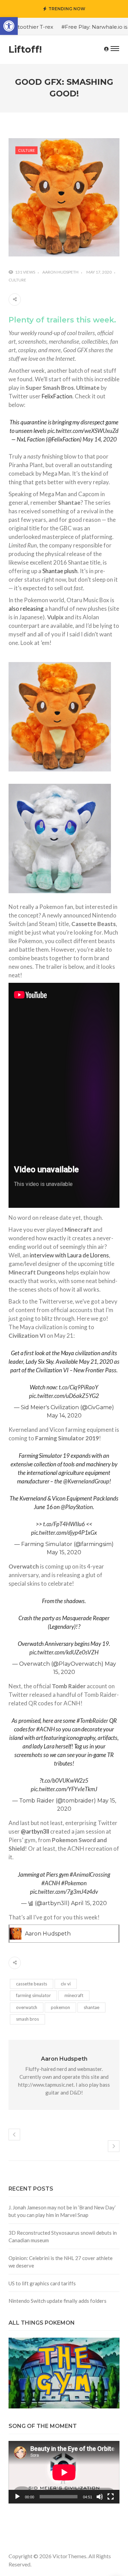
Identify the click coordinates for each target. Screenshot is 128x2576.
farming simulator (33, 1995)
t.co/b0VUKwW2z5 (65, 1780)
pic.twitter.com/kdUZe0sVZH (64, 1652)
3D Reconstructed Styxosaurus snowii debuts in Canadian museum (63, 2237)
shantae (91, 2007)
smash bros (27, 2019)
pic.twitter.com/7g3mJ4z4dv (64, 1892)
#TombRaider (92, 1721)
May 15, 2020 (64, 1552)
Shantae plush (60, 571)
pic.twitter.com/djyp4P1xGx (64, 1533)
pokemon (60, 2007)
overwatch (27, 2007)
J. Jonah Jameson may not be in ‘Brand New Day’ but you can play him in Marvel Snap (62, 2211)
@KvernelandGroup (86, 1481)
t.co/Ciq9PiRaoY (79, 1387)
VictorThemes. (70, 2556)
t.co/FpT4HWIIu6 (64, 1524)
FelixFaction (57, 396)
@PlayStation (77, 1507)
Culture (26, 150)
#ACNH (46, 1729)
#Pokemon (74, 1883)
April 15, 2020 (89, 1903)
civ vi (66, 1984)
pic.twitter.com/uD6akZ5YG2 (64, 1396)
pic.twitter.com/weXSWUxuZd (83, 431)
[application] (64, 2472)
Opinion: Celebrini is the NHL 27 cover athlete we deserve (61, 2262)
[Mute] (100, 2497)
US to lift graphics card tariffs (42, 2283)
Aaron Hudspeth (60, 272)
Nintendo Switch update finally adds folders (58, 2301)
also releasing (26, 609)
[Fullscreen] (111, 2497)
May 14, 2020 (100, 439)
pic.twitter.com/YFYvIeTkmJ (64, 1789)
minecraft (74, 1995)
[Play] (17, 2497)
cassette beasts (32, 1984)
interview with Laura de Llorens (69, 1255)
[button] (9, 26)
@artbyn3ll (35, 1831)
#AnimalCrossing (90, 1874)
